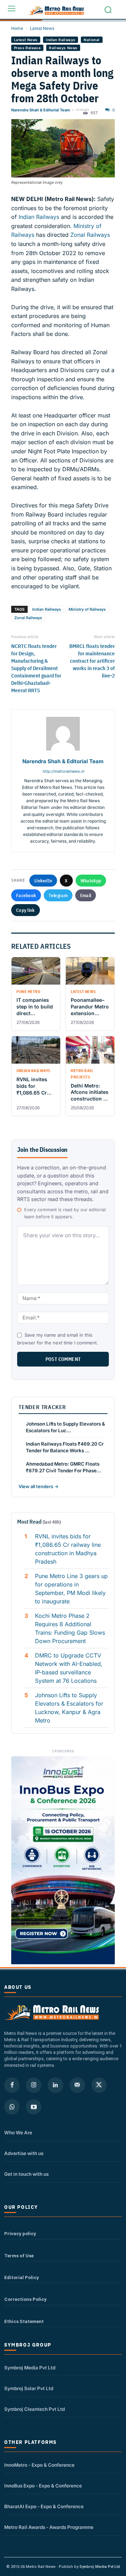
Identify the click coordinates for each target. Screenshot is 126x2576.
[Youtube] (34, 2107)
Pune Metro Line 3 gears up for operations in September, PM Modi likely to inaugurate (71, 1589)
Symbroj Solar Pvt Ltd (29, 2388)
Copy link (26, 910)
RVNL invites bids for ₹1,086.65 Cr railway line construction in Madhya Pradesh (68, 1549)
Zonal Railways (89, 235)
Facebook (26, 895)
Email (86, 895)
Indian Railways (61, 40)
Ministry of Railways (87, 609)
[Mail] (77, 2085)
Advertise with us (24, 2153)
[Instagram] (34, 2085)
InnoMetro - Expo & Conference (39, 2465)
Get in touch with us (26, 2174)
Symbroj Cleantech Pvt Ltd (34, 2409)
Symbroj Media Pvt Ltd (30, 2368)
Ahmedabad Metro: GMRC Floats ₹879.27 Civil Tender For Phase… (64, 1467)
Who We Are (18, 2133)
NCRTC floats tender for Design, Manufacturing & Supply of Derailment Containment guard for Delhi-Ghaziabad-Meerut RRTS (36, 668)
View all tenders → (38, 1486)
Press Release (27, 48)
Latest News (42, 28)
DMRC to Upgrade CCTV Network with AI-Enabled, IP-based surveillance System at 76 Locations (69, 1668)
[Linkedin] (55, 2085)
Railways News (63, 48)
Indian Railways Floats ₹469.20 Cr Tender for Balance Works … (65, 1447)
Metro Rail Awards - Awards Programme (49, 2527)
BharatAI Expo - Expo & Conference (44, 2506)
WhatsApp (91, 881)
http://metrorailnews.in (63, 771)
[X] (99, 2085)
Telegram (58, 895)
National (92, 40)
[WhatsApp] (12, 2107)
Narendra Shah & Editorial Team (41, 110)
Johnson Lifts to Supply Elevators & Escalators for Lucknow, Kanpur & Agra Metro (69, 1708)
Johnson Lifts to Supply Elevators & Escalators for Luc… (65, 1427)
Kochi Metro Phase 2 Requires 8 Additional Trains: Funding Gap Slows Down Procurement (70, 1628)
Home (17, 28)
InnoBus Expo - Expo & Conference (43, 2486)
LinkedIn (43, 881)
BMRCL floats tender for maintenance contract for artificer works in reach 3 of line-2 (92, 661)
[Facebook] (12, 2085)
